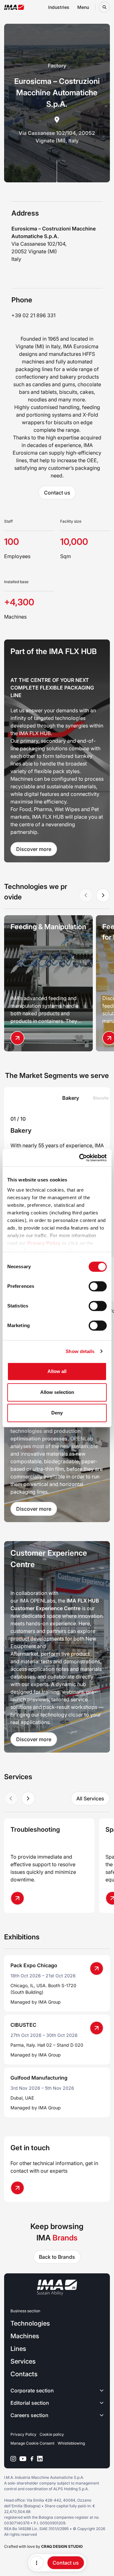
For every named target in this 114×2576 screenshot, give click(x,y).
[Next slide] (103, 895)
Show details (80, 1351)
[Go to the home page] (14, 7)
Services (23, 2361)
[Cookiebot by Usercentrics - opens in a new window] (80, 1158)
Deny (57, 1413)
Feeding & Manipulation (48, 927)
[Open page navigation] (37, 2563)
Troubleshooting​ (35, 1830)
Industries (59, 7)
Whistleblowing (71, 2443)
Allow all (57, 1371)
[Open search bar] (104, 7)
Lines (18, 2349)
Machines (25, 2336)
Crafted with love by (43, 2546)
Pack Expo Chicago (34, 1965)
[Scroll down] (57, 171)
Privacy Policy (44, 1243)
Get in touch (30, 2148)
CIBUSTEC (23, 2025)
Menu (83, 7)
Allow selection (57, 1392)
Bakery (21, 1131)
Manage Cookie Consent (32, 2443)
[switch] (98, 1286)
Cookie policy (52, 2434)
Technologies (30, 2323)
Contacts (24, 2374)
